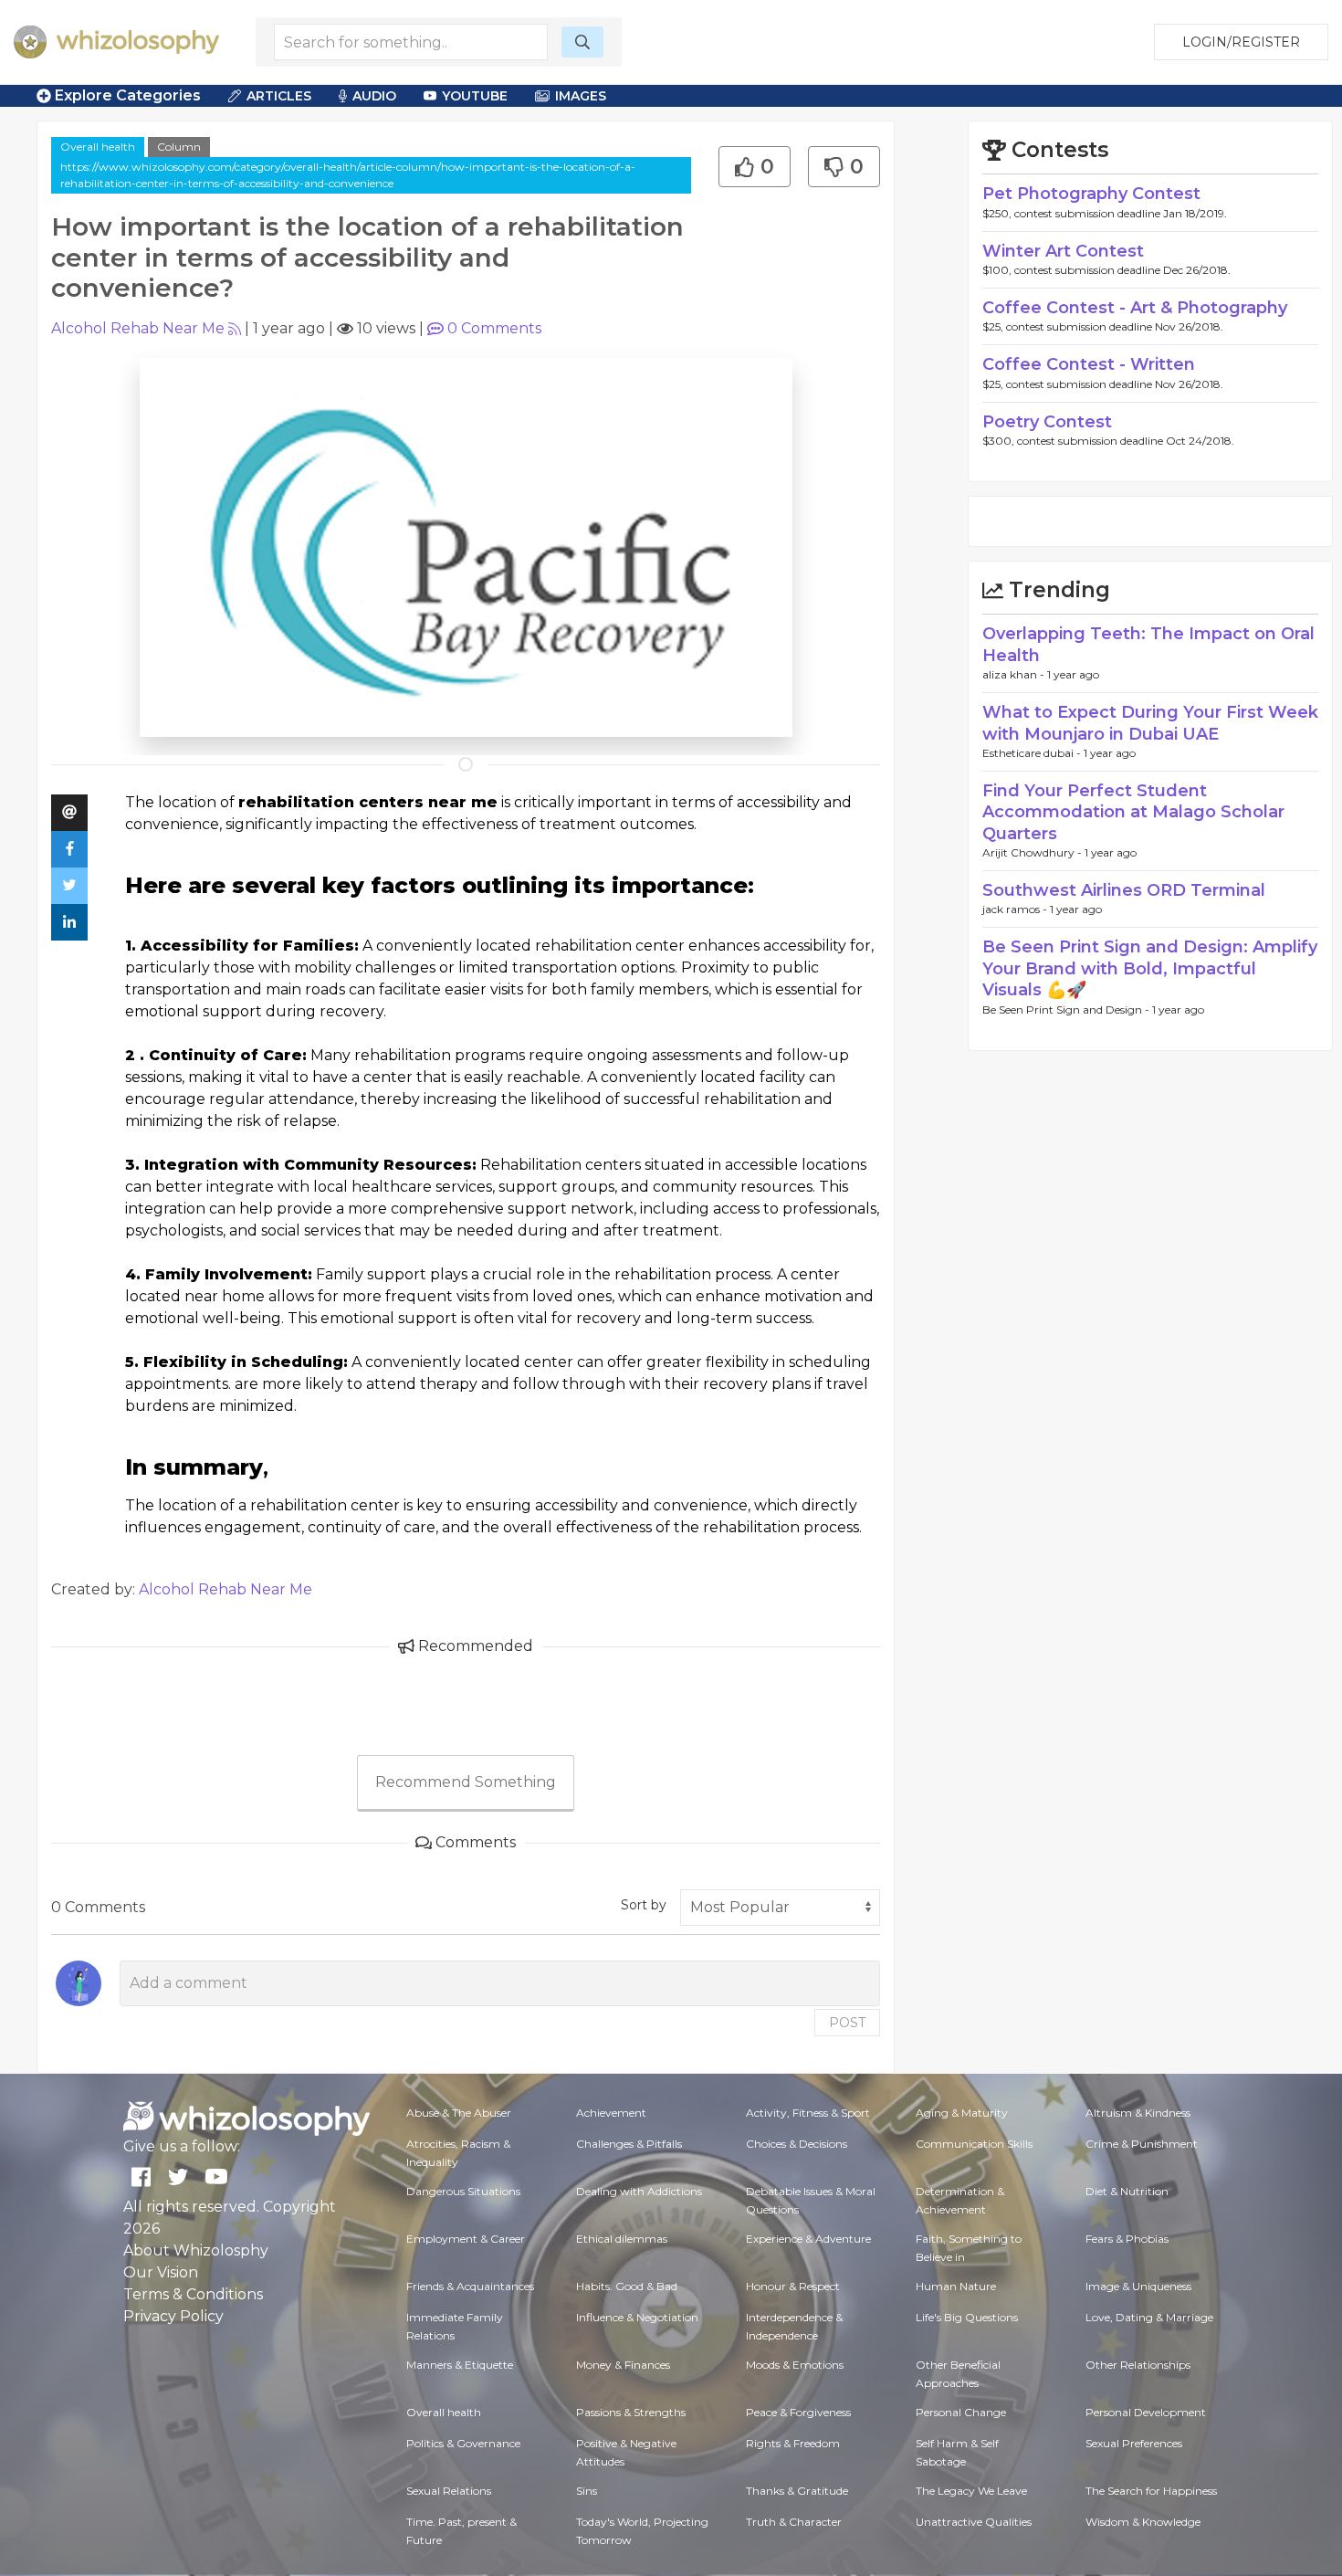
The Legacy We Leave (971, 2491)
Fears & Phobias (1127, 2239)
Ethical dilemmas (622, 2239)
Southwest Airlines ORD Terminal (1124, 890)
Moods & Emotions (795, 2365)
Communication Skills (974, 2144)
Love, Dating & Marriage (1149, 2317)
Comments (494, 328)
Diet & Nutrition (1127, 2191)
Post (847, 2023)
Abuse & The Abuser (459, 2113)
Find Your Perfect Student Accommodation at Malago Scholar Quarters (1133, 812)
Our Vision (161, 2272)
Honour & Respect (793, 2286)
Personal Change (961, 2412)
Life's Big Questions (967, 2317)
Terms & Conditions (193, 2294)
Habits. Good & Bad (627, 2286)
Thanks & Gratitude (797, 2491)
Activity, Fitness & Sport (808, 2113)
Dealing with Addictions (639, 2191)
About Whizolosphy (196, 2250)
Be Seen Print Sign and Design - (1067, 1009)
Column (179, 147)
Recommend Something (466, 1782)
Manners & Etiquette (460, 2365)
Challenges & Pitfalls (629, 2144)
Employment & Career (466, 2239)
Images (581, 96)
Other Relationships (1138, 2365)
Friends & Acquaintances (470, 2286)
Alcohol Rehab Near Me (138, 328)
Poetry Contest (1047, 422)
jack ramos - (1016, 909)
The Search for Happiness (1151, 2491)
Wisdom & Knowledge (1143, 2522)
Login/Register (1241, 42)
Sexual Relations (449, 2491)
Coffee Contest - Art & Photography (1135, 308)
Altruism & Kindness (1138, 2113)
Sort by (644, 1905)
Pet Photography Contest (1091, 194)
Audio (374, 96)
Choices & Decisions (797, 2144)
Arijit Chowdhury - (1033, 852)
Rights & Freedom (793, 2443)
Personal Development (1146, 2412)
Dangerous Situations (463, 2191)
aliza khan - (1015, 674)
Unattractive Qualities (974, 2522)
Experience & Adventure (808, 2239)
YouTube (475, 96)
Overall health (98, 147)
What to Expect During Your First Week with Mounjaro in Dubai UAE (1150, 723)
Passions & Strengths (631, 2412)
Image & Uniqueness (1138, 2286)
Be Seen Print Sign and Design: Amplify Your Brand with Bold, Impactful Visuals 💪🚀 (1150, 968)
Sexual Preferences (1134, 2443)
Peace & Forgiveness (798, 2412)
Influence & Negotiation (637, 2317)
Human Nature (956, 2286)
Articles (279, 96)
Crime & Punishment (1142, 2144)
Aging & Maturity (962, 2113)
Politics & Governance (463, 2443)
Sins (587, 2491)
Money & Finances (623, 2365)
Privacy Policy (173, 2316)
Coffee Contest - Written (1089, 364)
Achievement (611, 2113)
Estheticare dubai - (1033, 753)
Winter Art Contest (1063, 251)
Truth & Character (794, 2522)
